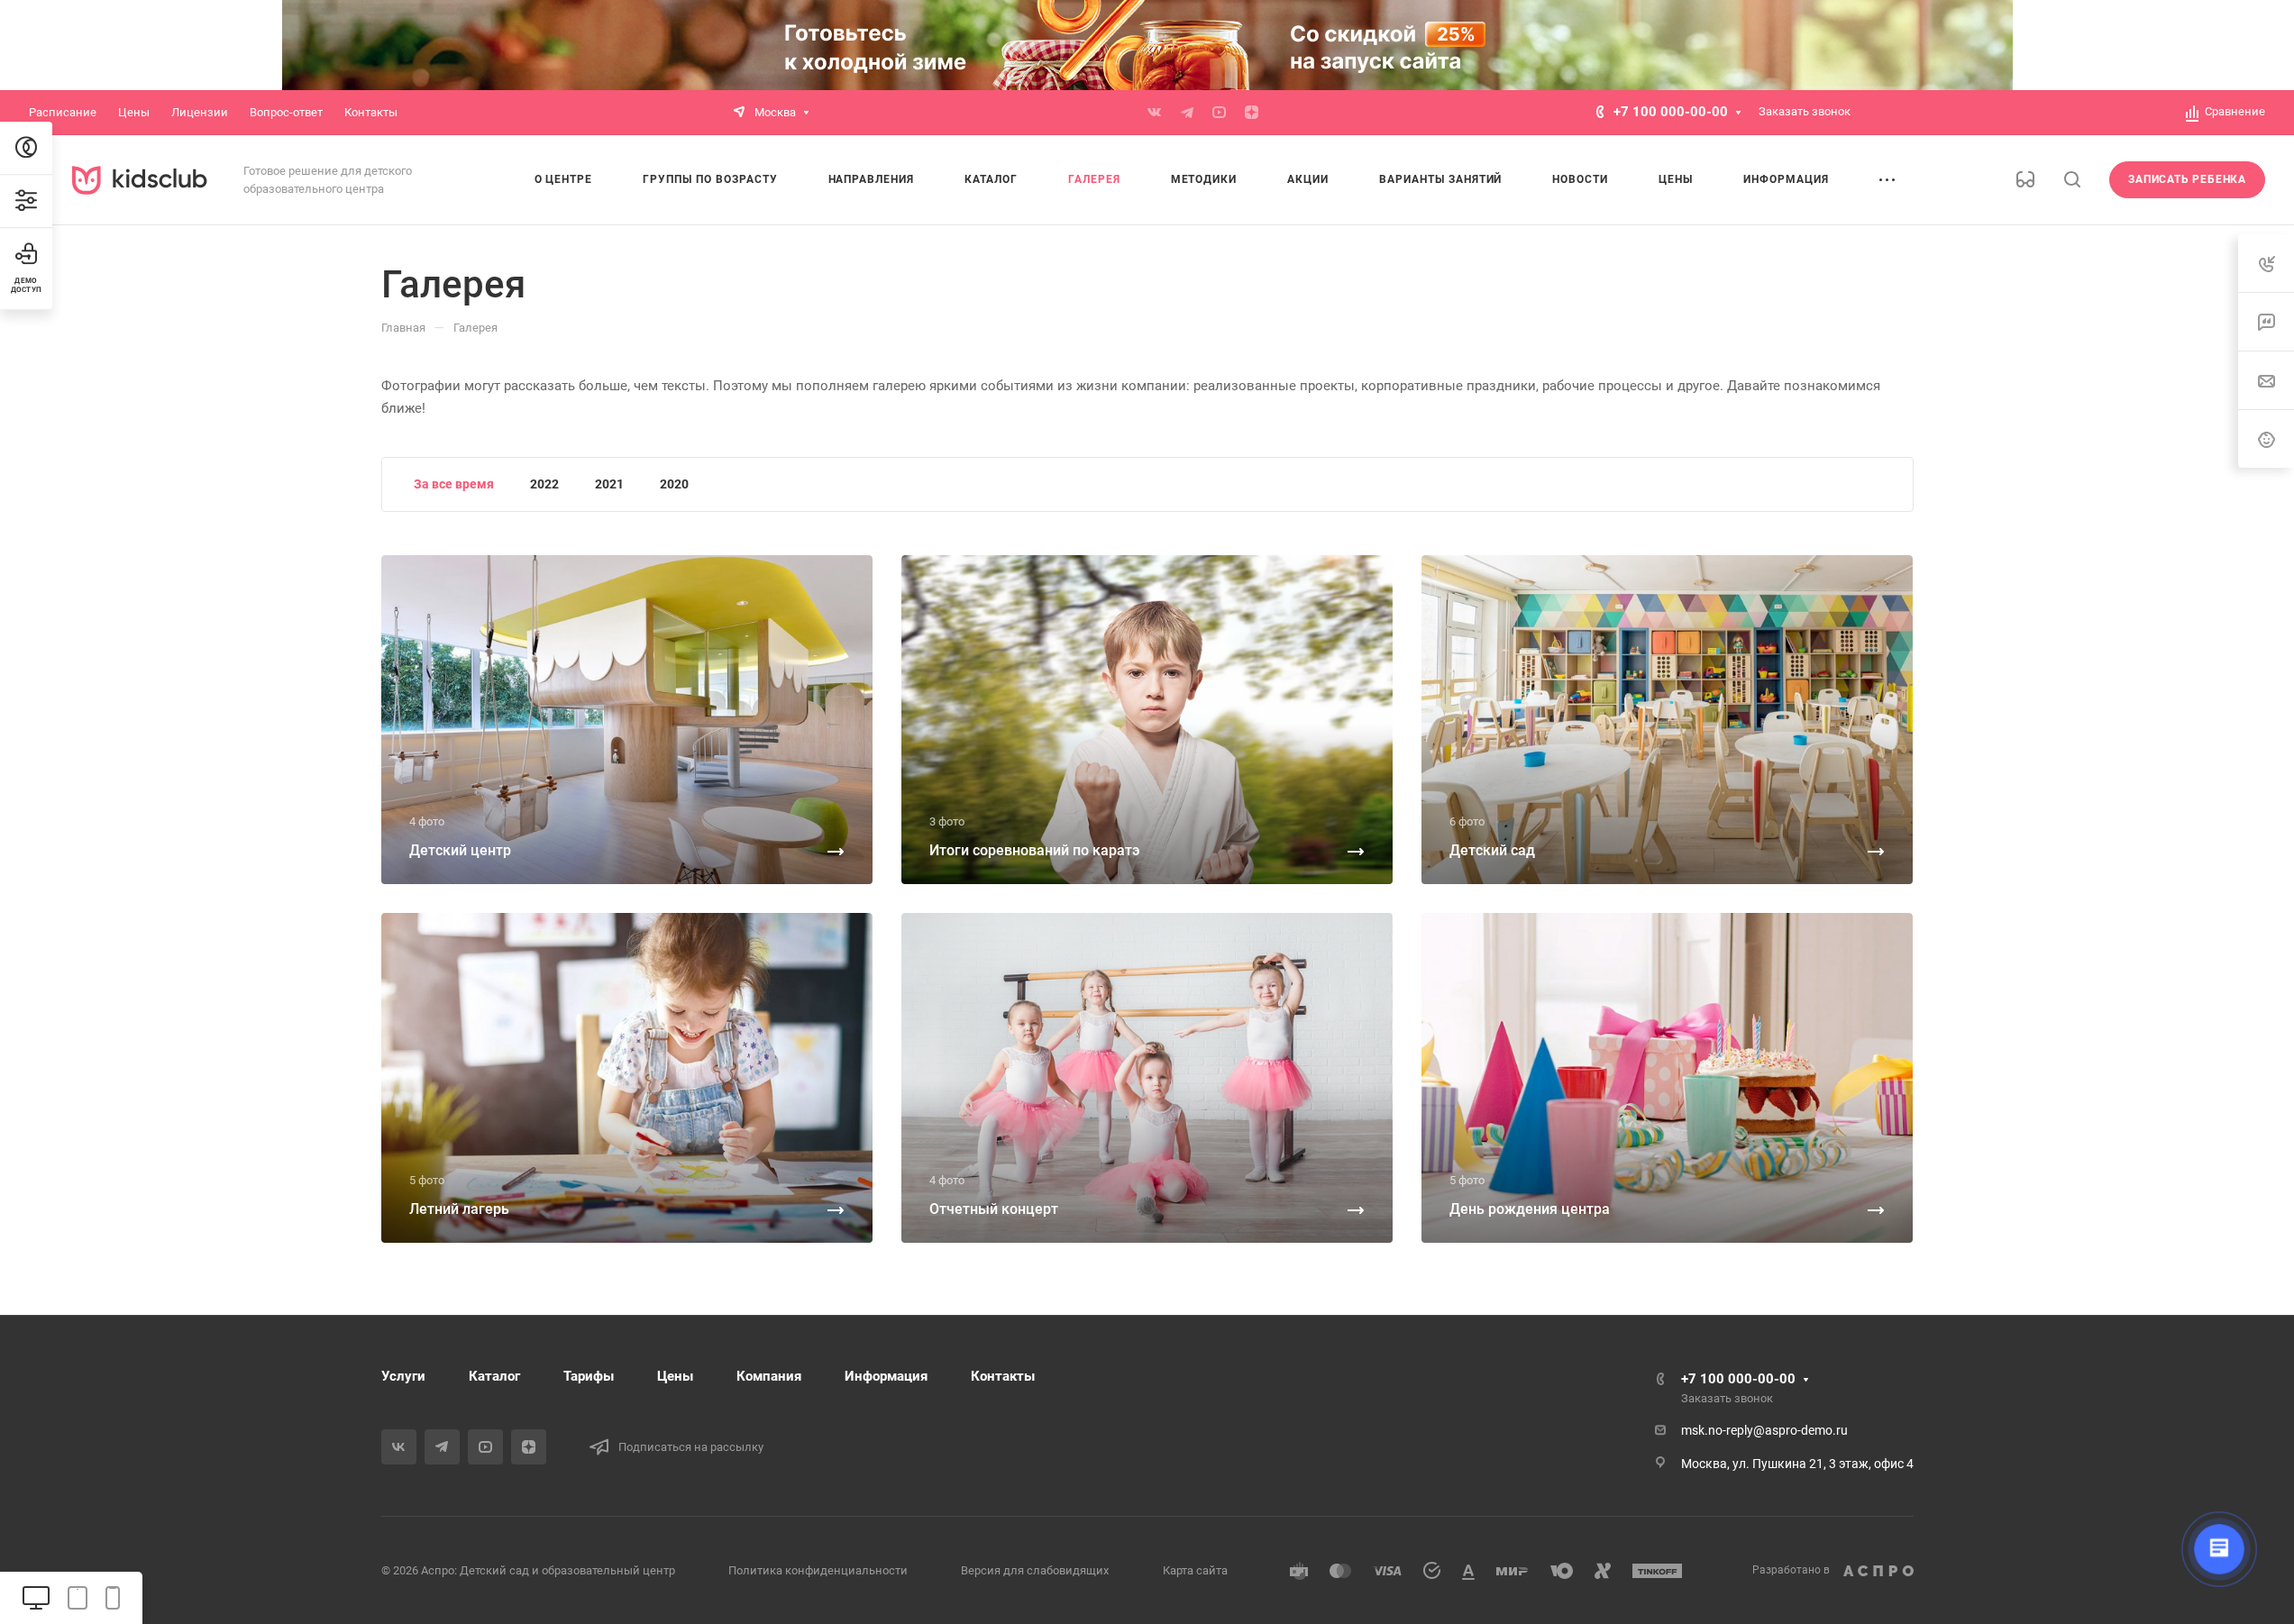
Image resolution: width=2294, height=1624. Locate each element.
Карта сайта (1195, 1570)
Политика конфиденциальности (818, 1570)
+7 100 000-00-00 (1671, 112)
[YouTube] (1220, 113)
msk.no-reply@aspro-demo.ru (1764, 1430)
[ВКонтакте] (1155, 113)
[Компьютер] (36, 1598)
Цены (675, 1376)
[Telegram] (1187, 113)
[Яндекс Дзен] (1252, 113)
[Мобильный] (113, 1598)
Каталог (494, 1376)
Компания (769, 1376)
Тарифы (589, 1376)
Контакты (1003, 1376)
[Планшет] (78, 1598)
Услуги (403, 1376)
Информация (886, 1376)
